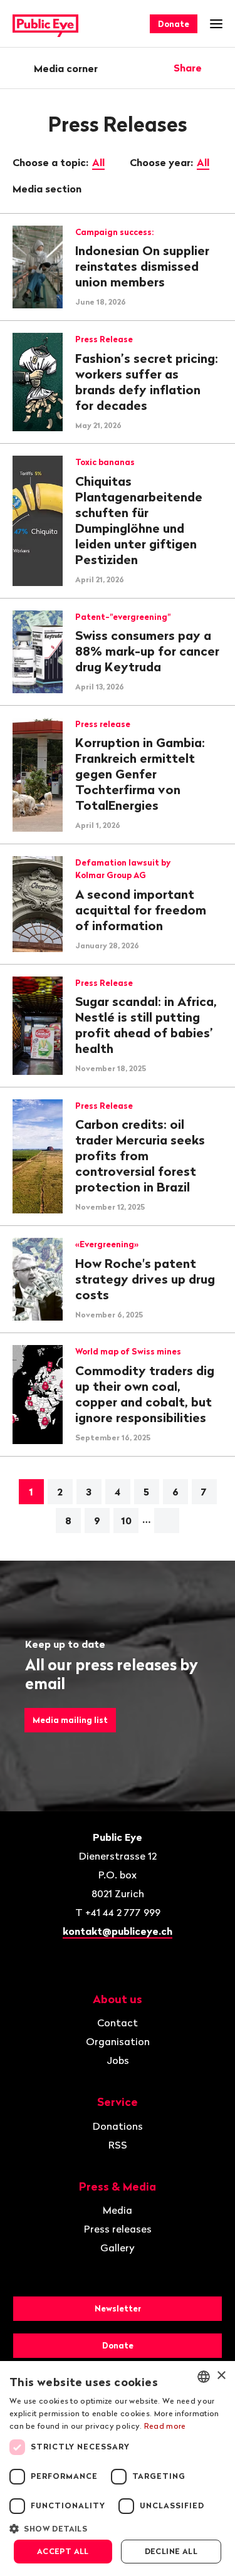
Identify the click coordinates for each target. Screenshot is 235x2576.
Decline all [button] (171, 2551)
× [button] (221, 2376)
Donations (118, 2126)
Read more (165, 2426)
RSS (118, 2145)
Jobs (118, 2060)
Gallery (118, 2248)
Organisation (118, 2041)
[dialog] (118, 2469)
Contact (118, 2023)
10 (126, 1521)
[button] (118, 2528)
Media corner (66, 68)
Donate (174, 24)
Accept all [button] (63, 2551)
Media (118, 2210)
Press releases (118, 2229)
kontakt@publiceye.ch (118, 1931)
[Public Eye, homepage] (45, 24)
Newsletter (118, 2308)
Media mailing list (70, 1720)
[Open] (218, 68)
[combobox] (204, 2377)
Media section (48, 189)
